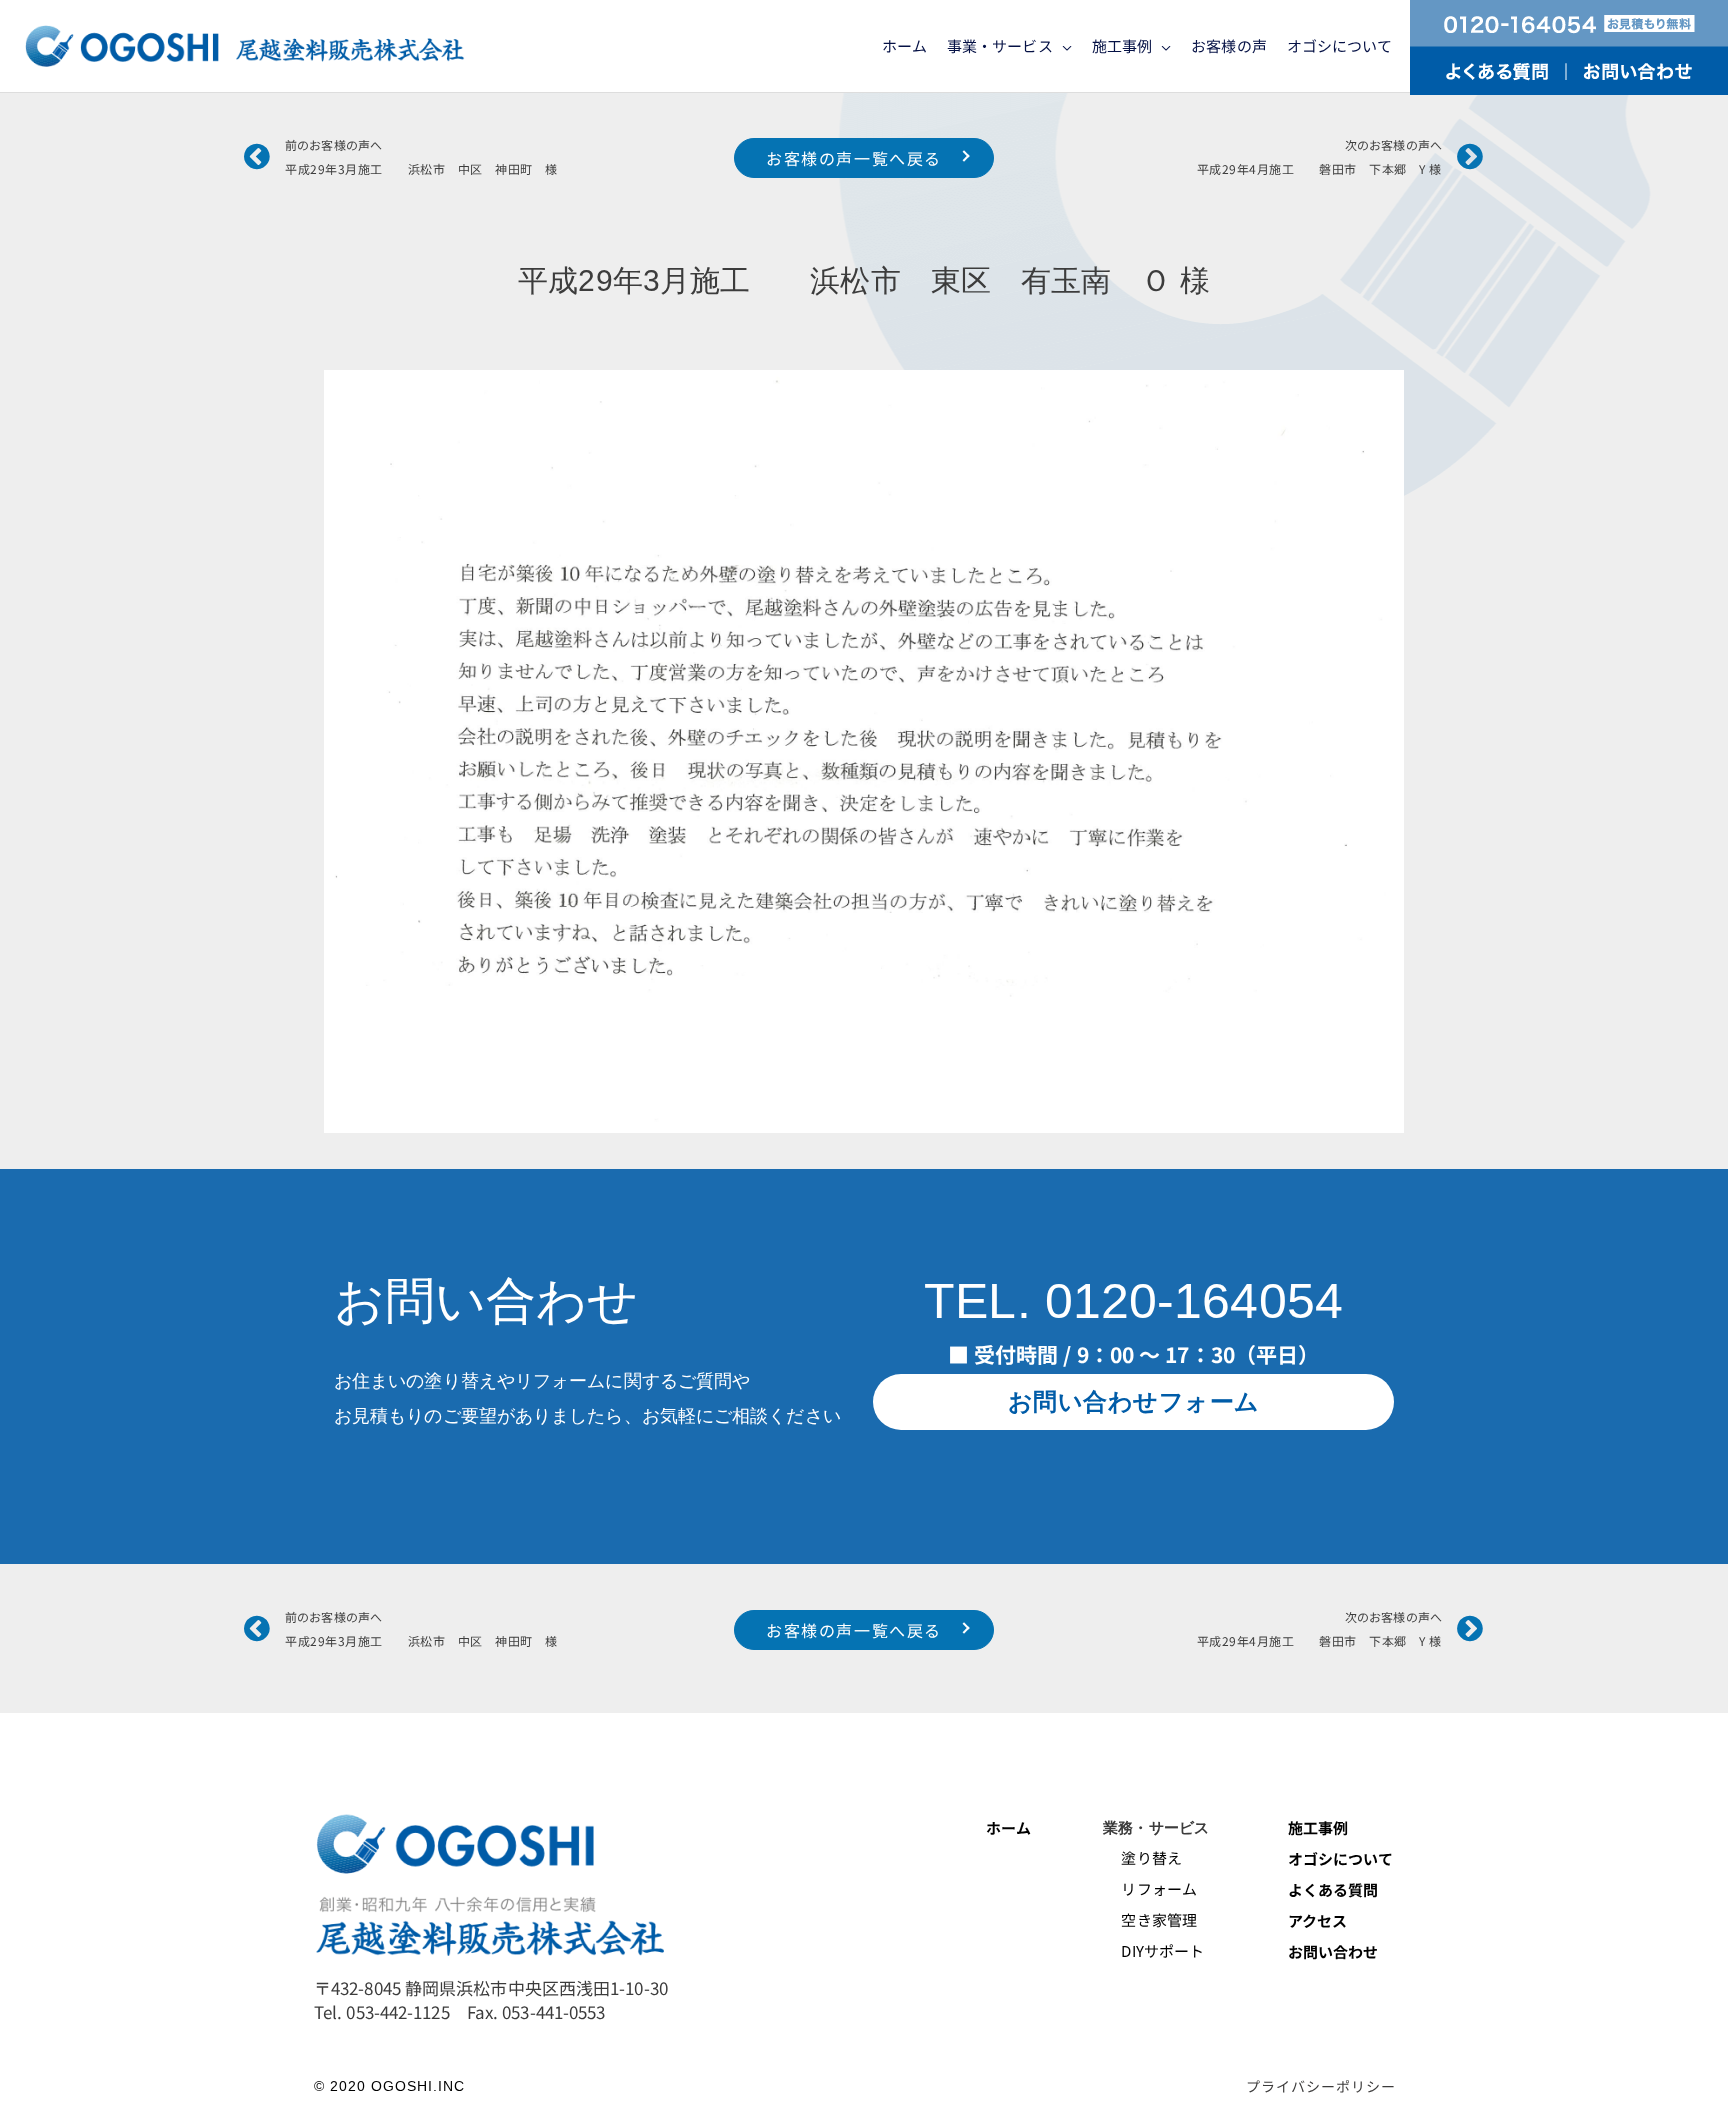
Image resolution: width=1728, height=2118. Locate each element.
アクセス (1317, 1920)
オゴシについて (1342, 1858)
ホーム (1008, 1827)
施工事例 (1318, 1827)
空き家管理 (1150, 1919)
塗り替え (1144, 1857)
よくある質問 (1333, 1889)
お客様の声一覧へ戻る (854, 158)
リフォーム (1150, 1888)
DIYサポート (1153, 1950)
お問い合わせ (1333, 1951)
